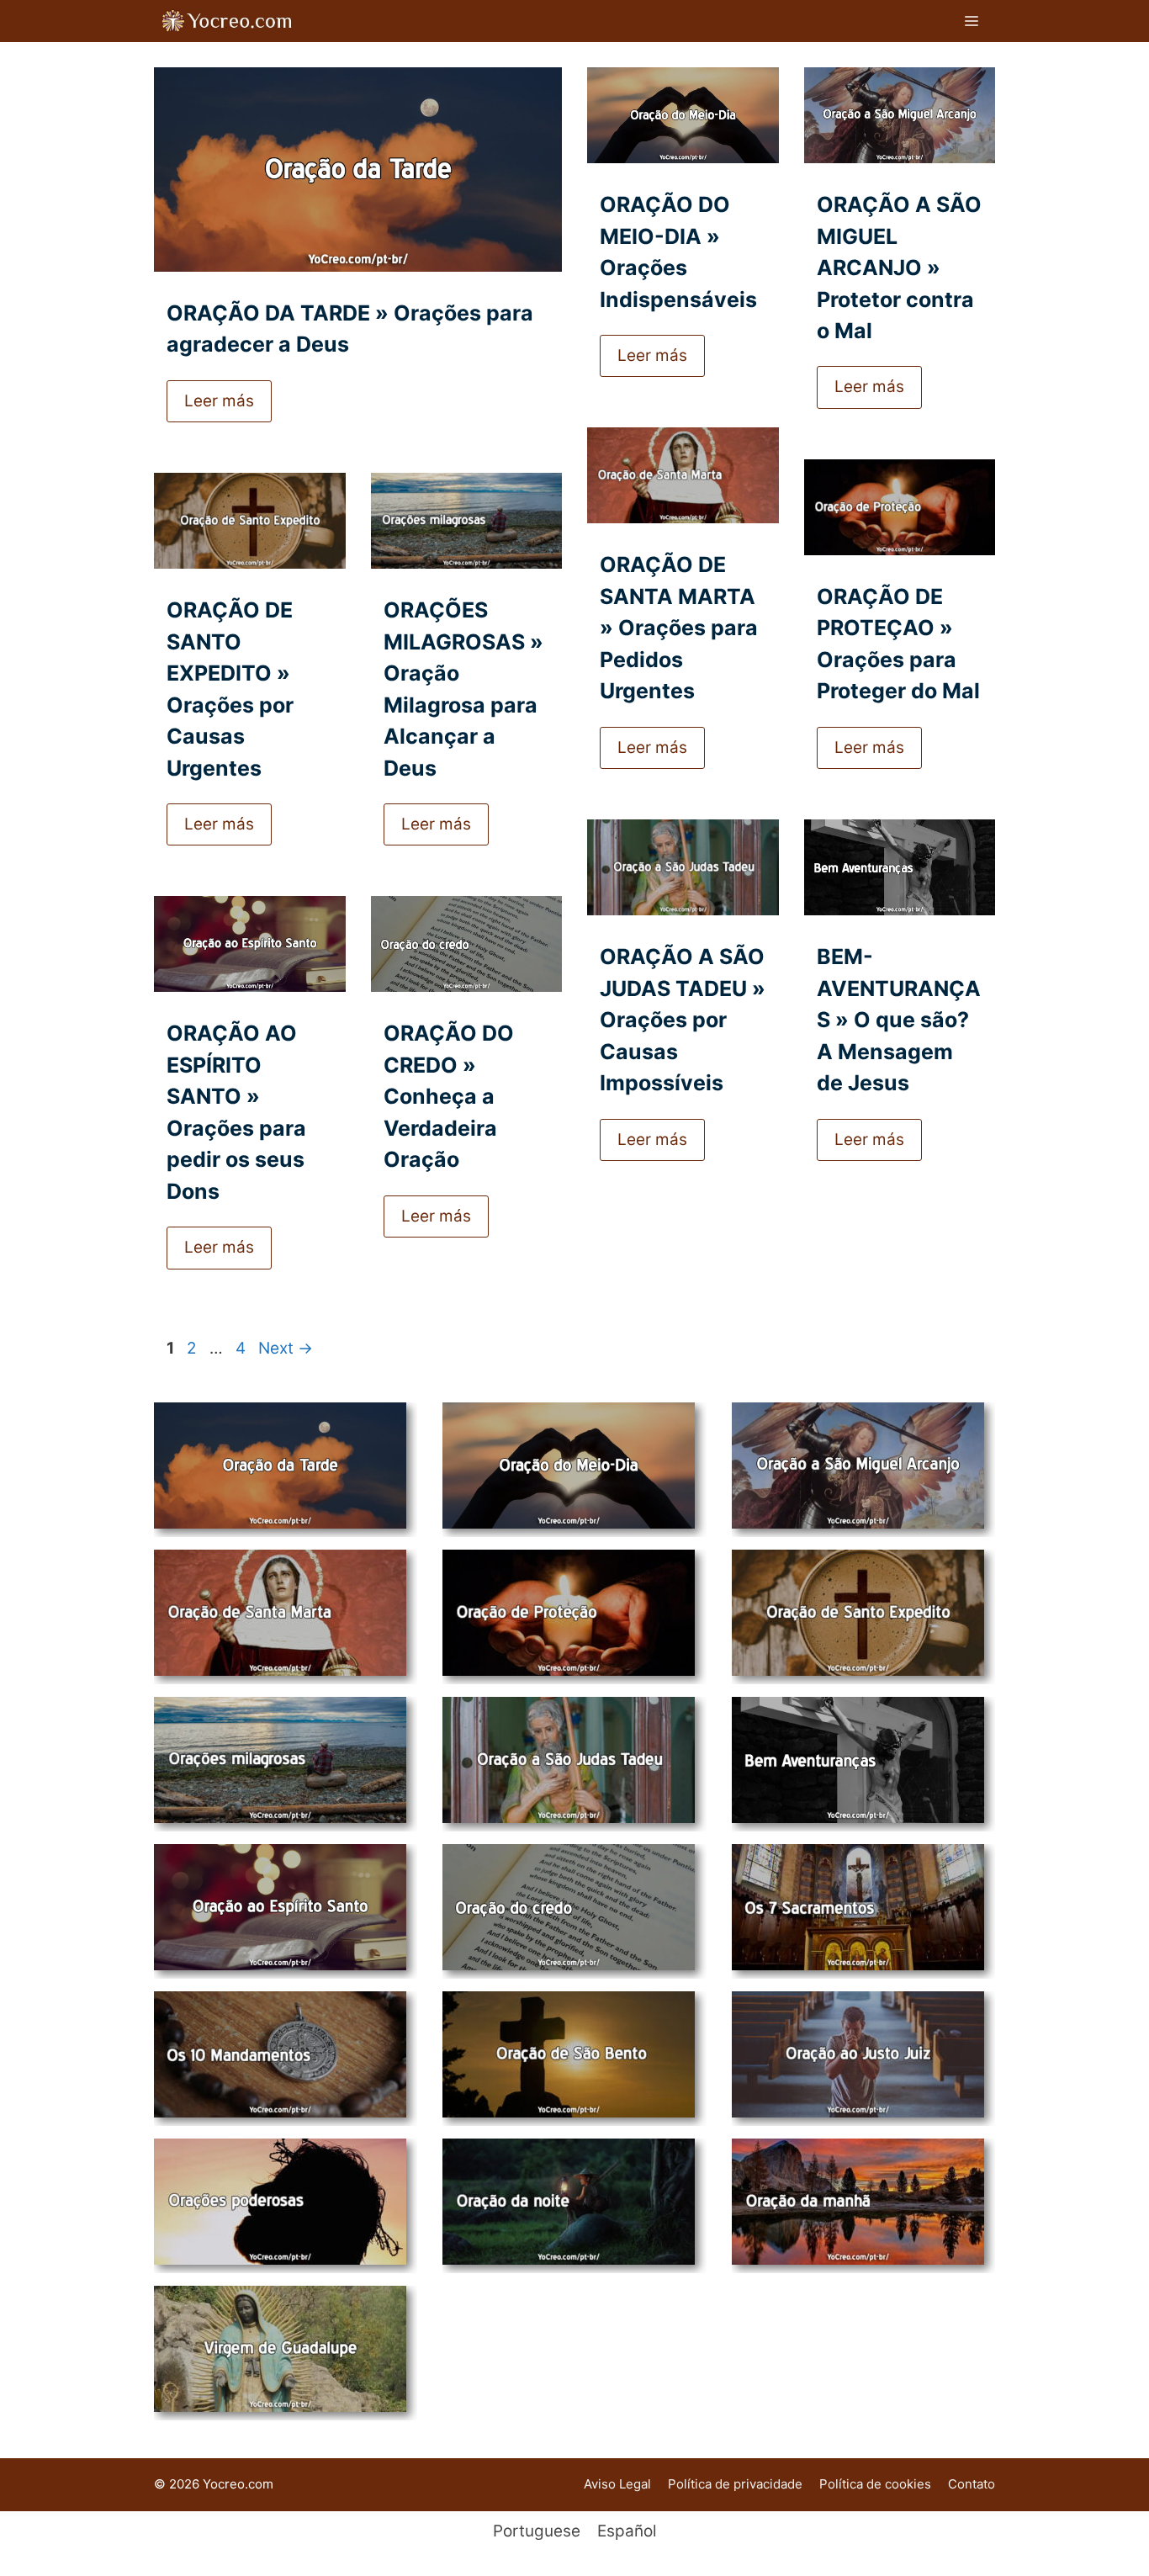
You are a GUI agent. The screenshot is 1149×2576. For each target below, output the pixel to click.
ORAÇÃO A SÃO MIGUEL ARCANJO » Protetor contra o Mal (899, 268)
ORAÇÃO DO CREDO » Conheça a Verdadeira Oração (449, 1096)
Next (286, 1348)
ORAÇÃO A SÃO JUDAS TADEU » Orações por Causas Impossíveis (683, 1020)
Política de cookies (875, 2484)
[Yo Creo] (228, 21)
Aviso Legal (617, 2484)
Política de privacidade (735, 2484)
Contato (972, 2484)
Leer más (219, 401)
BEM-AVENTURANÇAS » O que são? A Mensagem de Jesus (899, 1020)
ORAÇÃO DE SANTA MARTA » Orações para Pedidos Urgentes (679, 628)
